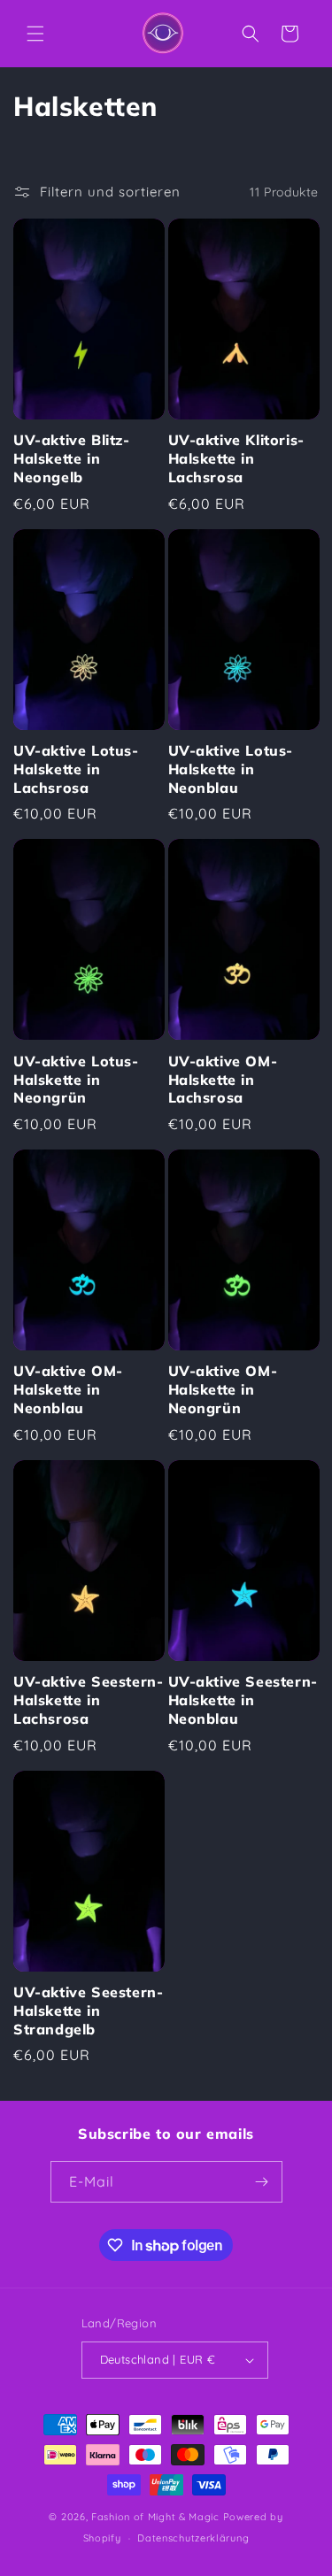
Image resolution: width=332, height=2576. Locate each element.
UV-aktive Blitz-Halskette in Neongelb (72, 458)
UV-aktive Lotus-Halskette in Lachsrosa (76, 769)
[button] (35, 34)
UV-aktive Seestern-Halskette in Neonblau (243, 1700)
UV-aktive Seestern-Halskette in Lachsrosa (88, 1700)
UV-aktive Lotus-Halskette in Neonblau (231, 769)
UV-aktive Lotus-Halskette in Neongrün (76, 1080)
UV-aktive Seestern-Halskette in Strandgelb (88, 2011)
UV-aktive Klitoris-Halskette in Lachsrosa (236, 458)
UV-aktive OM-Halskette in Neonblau (68, 1389)
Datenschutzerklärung (193, 2538)
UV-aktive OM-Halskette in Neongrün (223, 1389)
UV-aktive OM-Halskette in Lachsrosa (223, 1080)
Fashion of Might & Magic (155, 2517)
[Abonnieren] (262, 2182)
